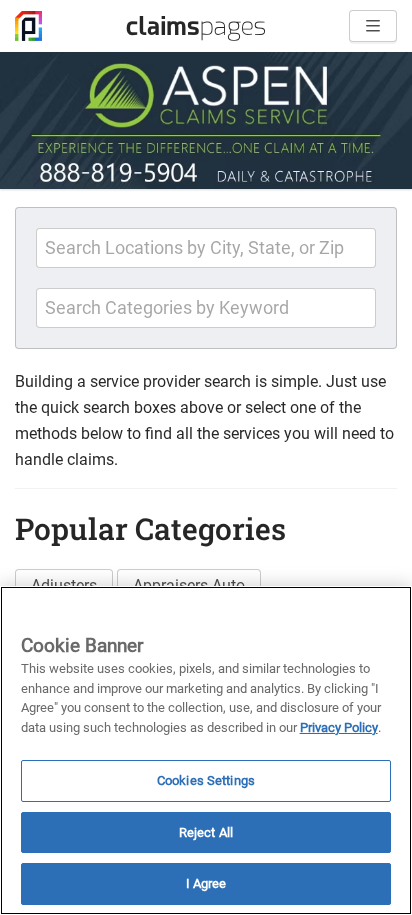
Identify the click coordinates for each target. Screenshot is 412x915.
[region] (206, 750)
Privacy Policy (339, 727)
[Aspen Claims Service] (206, 120)
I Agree (206, 883)
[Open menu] (373, 26)
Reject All (206, 832)
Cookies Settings (206, 780)
